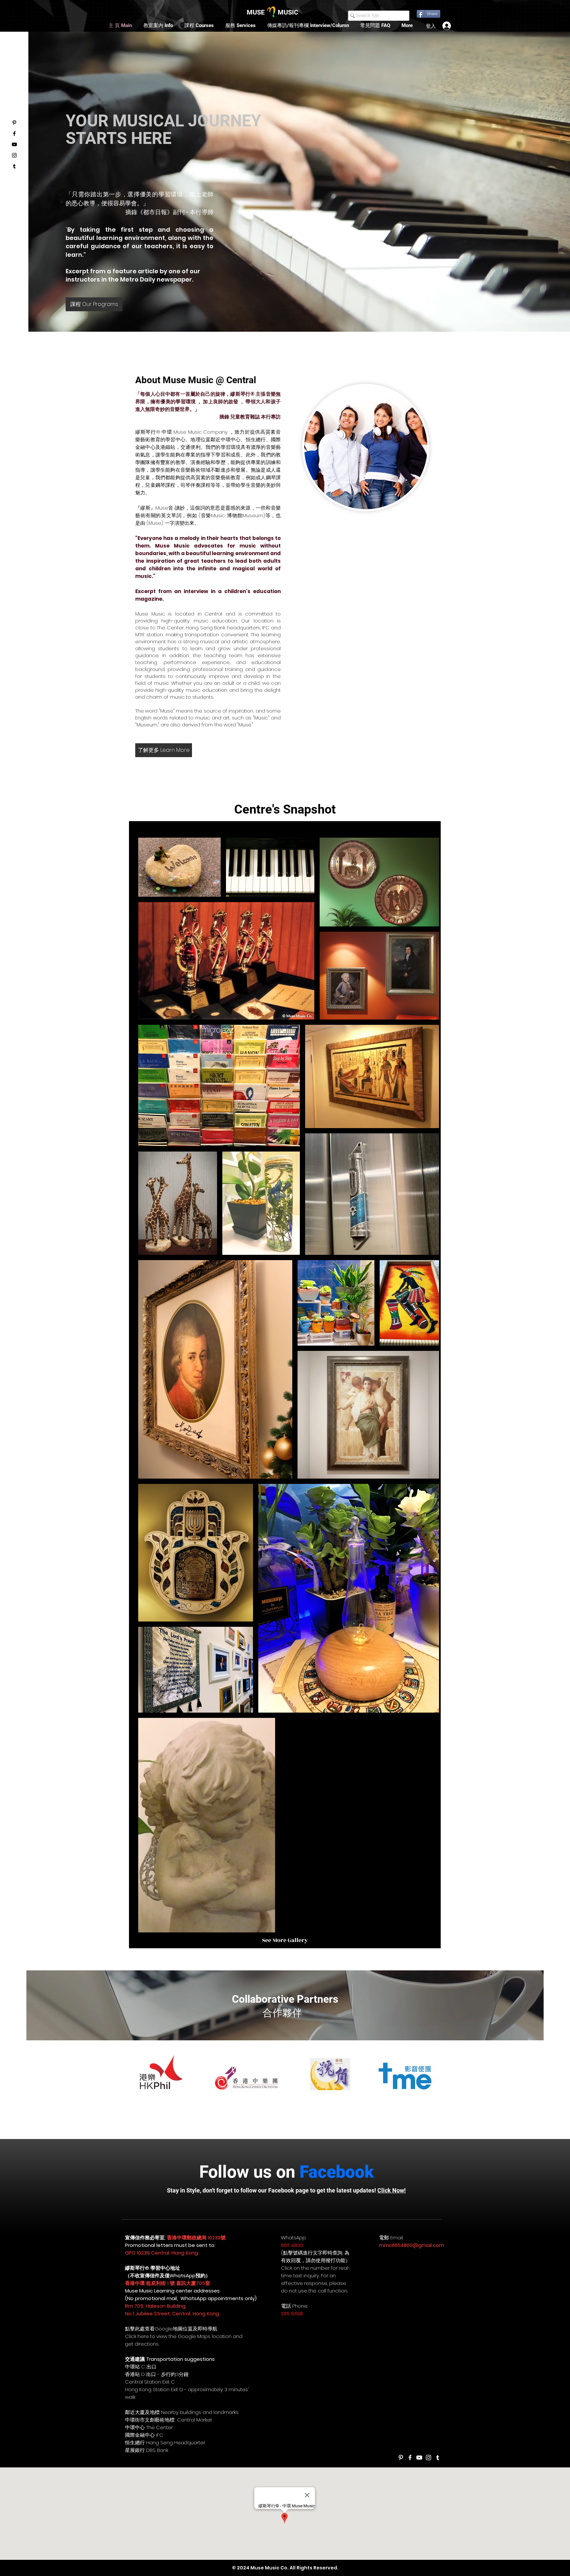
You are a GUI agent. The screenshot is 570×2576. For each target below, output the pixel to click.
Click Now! (392, 2190)
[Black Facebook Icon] (14, 134)
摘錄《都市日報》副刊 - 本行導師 (169, 212)
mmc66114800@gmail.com (412, 2245)
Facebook (337, 2172)
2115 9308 (292, 2313)
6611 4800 (292, 2245)
